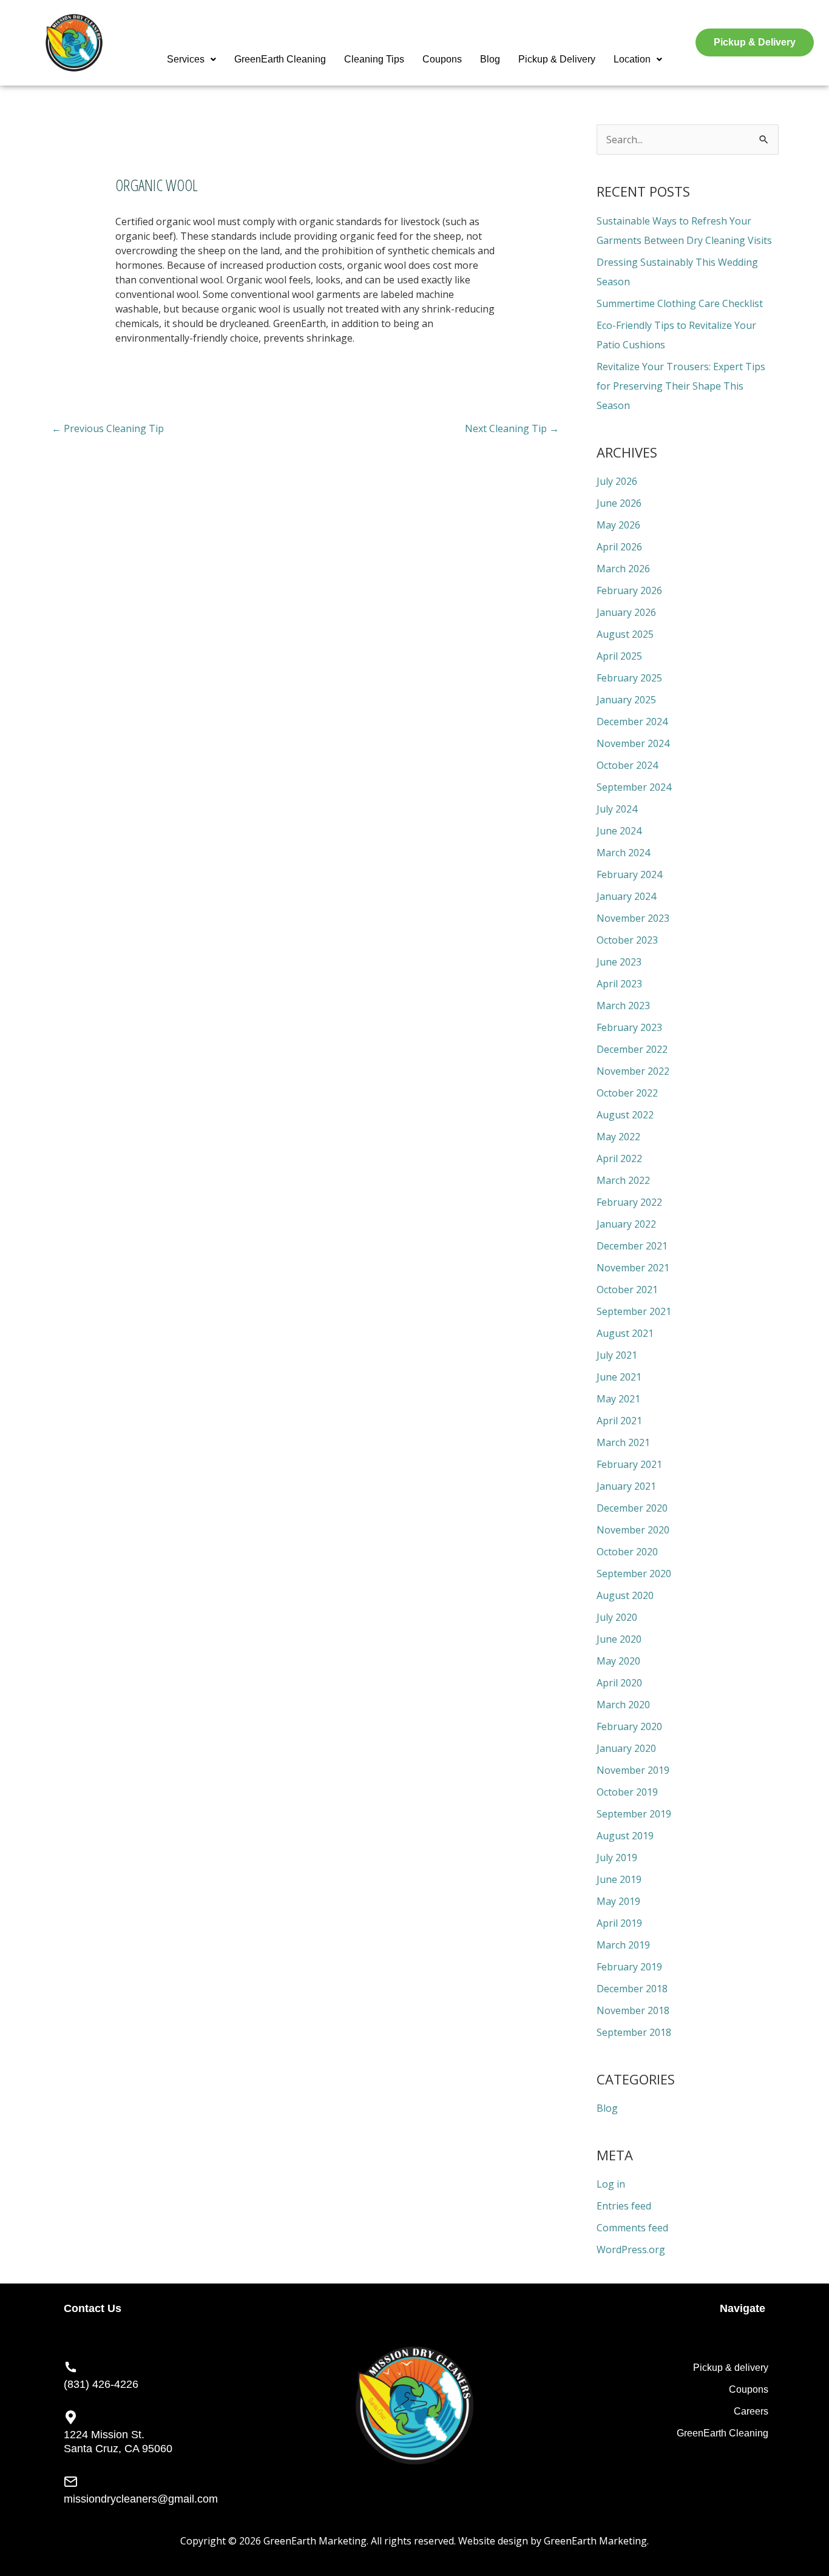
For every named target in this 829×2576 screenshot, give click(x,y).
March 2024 (623, 853)
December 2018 (632, 1989)
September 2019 (634, 1814)
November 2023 (633, 918)
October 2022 (627, 1093)
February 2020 (629, 1726)
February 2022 (629, 1202)
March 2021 (623, 1442)
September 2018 (634, 2032)
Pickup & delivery (731, 2368)
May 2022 (618, 1137)
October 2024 (627, 765)
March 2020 (623, 1705)
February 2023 (629, 1027)
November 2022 (633, 1071)
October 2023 (627, 940)
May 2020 (618, 1661)
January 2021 (626, 1486)
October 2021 (627, 1290)
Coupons (442, 59)
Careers (751, 2411)
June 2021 (619, 1377)
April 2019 (619, 1923)
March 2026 (623, 569)
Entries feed (624, 2206)
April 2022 (619, 1158)
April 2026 (619, 547)
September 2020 (634, 1574)
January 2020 (626, 1748)
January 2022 (626, 1224)
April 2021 (619, 1421)
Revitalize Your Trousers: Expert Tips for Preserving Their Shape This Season (681, 386)
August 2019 (625, 1836)
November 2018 (633, 2010)
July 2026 (617, 481)
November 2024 (633, 743)
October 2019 (627, 1792)
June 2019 (619, 1879)
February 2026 (629, 590)
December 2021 (632, 1246)
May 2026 (618, 525)
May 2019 (618, 1901)
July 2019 (617, 1858)
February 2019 (629, 1967)
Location (632, 59)
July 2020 (617, 1617)
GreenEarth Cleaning (280, 59)
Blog (490, 59)
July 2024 (617, 809)
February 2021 (629, 1464)
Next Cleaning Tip (512, 428)
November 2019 (633, 1770)
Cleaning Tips (374, 59)
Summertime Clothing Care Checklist (680, 303)
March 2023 (623, 1006)
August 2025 (625, 634)
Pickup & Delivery (557, 59)
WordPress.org (631, 2250)
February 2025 (629, 678)
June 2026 (619, 503)
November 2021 (633, 1268)
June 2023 (619, 962)
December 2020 (632, 1508)
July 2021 (617, 1355)
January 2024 (626, 896)
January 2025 (626, 700)
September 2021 (634, 1311)
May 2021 (618, 1399)
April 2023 (619, 984)
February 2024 (629, 874)
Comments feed (632, 2228)
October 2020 (627, 1552)
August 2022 (625, 1115)
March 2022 (623, 1180)
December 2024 (632, 722)
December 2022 (632, 1049)
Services (186, 59)
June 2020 (619, 1639)
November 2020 (633, 1530)
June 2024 (619, 831)
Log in (611, 2184)
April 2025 (619, 656)
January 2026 (626, 612)
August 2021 (625, 1333)
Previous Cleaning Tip (108, 428)
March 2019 (623, 1945)
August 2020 (625, 1595)
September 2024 (634, 787)
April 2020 (619, 1683)
